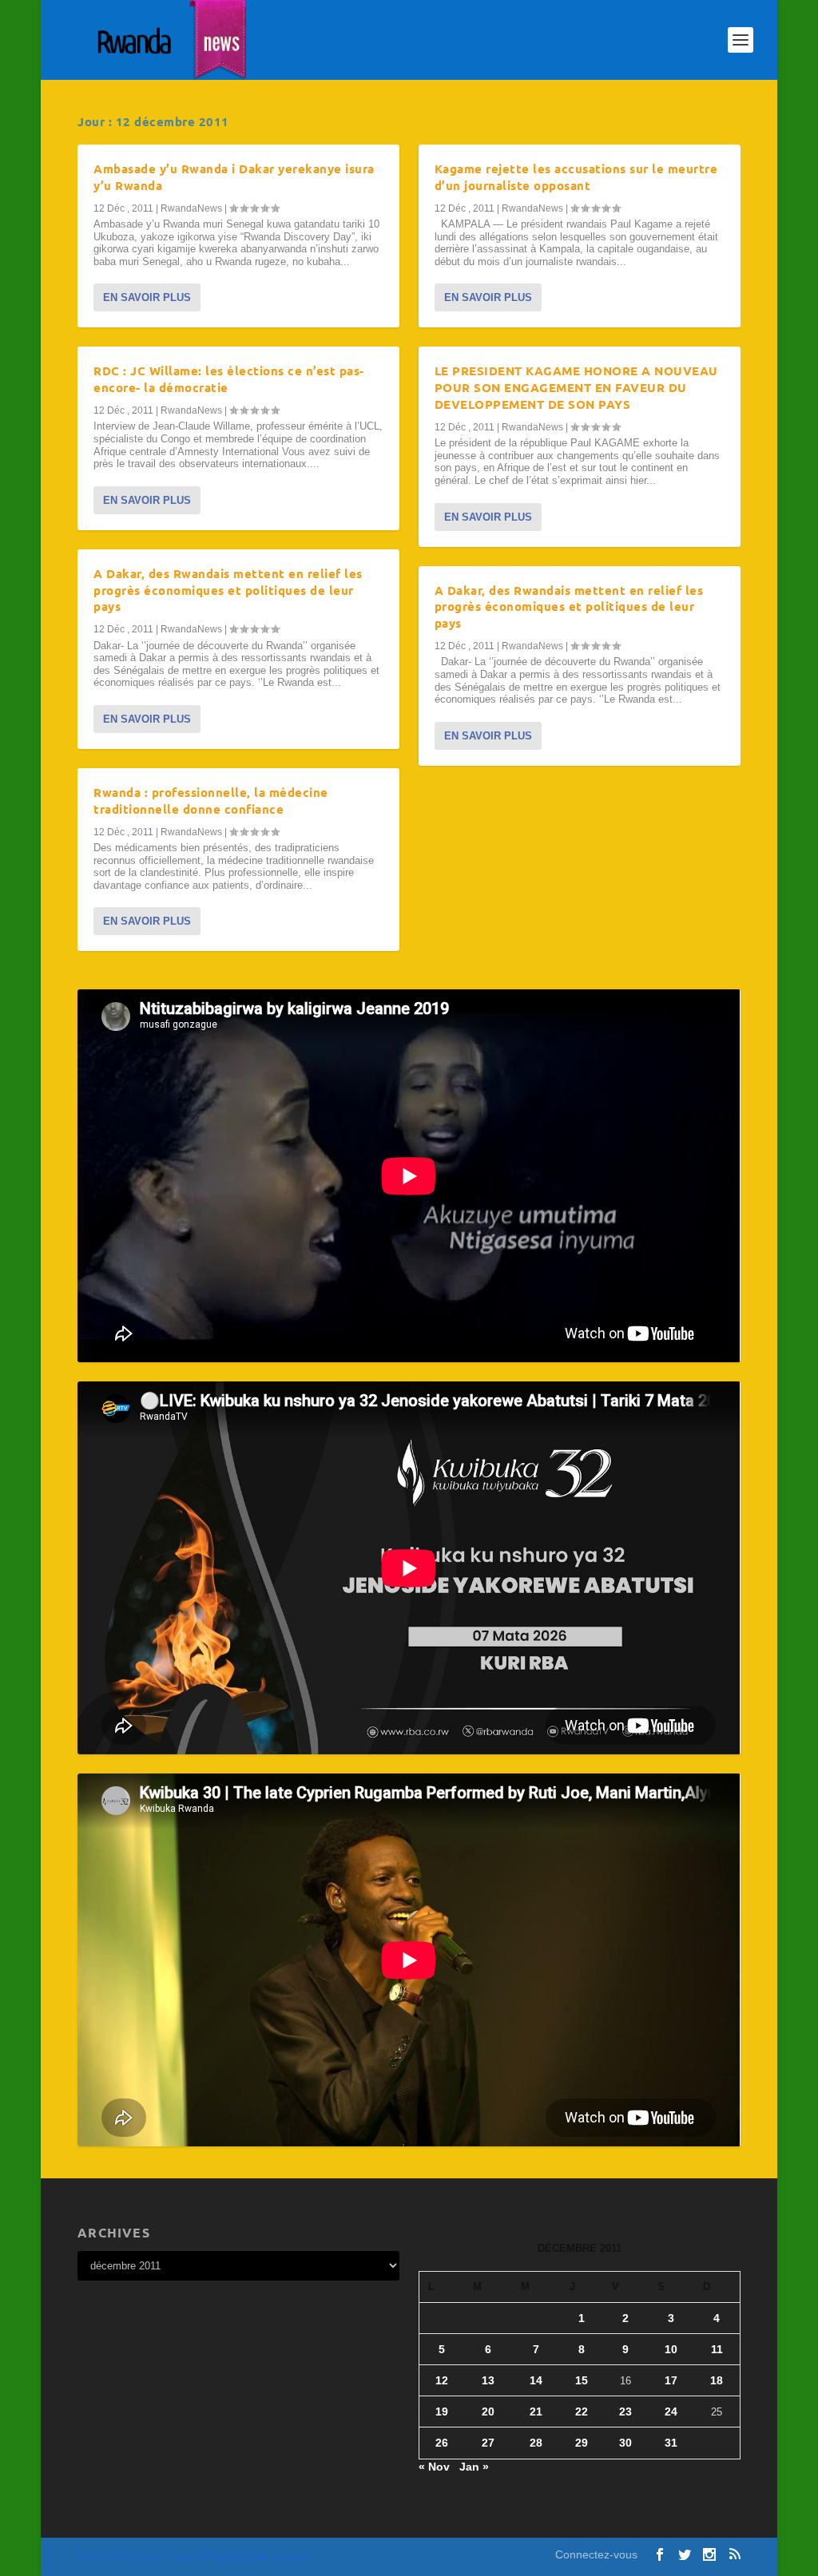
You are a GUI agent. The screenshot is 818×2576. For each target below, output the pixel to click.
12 (442, 2380)
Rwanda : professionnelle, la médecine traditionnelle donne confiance (211, 801)
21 (536, 2412)
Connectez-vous (596, 2554)
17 (671, 2380)
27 (488, 2443)
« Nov (434, 2467)
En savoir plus (147, 297)
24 (671, 2412)
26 (442, 2443)
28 (536, 2443)
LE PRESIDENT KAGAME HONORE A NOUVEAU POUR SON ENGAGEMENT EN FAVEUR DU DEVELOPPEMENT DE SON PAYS (576, 387)
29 (582, 2443)
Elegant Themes (164, 2557)
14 (536, 2380)
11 (717, 2349)
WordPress (292, 2557)
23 (625, 2412)
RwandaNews (191, 208)
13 (488, 2380)
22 (582, 2412)
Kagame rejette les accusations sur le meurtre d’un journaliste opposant (576, 177)
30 (625, 2443)
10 (671, 2349)
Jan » (474, 2467)
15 (582, 2380)
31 (671, 2443)
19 (442, 2412)
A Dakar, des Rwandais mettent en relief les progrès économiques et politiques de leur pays (228, 590)
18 (717, 2380)
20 (488, 2412)
